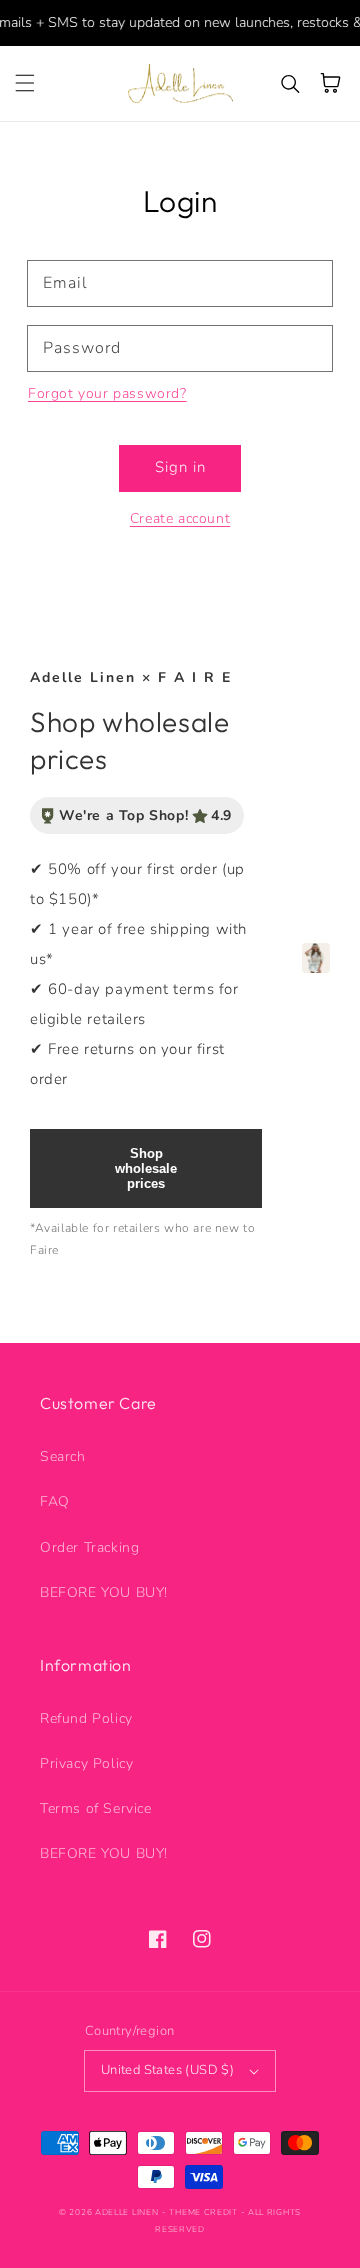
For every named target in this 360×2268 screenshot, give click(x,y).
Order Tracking (89, 1547)
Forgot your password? (107, 393)
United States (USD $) (167, 2070)
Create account (180, 518)
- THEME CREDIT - (205, 2212)
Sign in (180, 467)
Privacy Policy (86, 1763)
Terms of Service (96, 1808)
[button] (25, 83)
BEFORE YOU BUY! (104, 1592)
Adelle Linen (126, 2212)
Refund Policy (86, 1718)
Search (63, 1456)
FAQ (55, 1501)
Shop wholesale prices (146, 1168)
